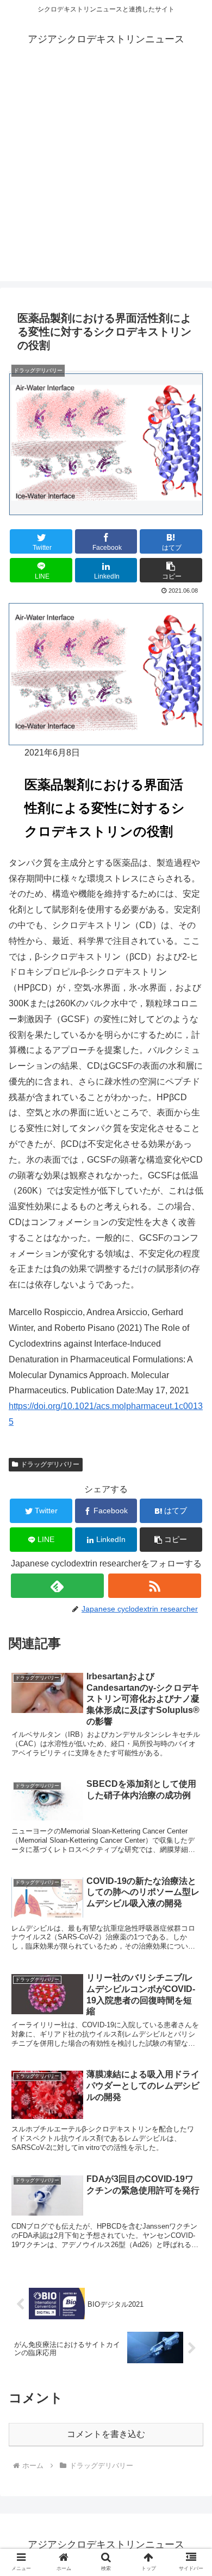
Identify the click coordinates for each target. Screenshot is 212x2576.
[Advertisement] (106, 175)
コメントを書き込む (106, 2434)
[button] (171, 570)
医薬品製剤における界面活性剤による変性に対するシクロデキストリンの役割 (105, 808)
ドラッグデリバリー (50, 1464)
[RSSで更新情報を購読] (155, 1586)
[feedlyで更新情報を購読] (58, 1586)
